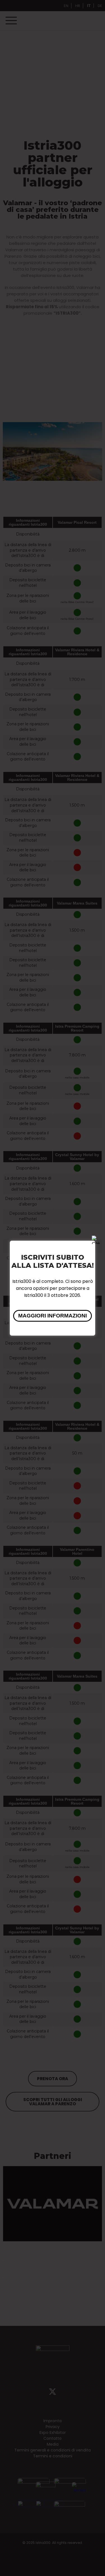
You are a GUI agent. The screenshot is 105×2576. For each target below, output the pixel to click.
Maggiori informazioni (53, 1316)
